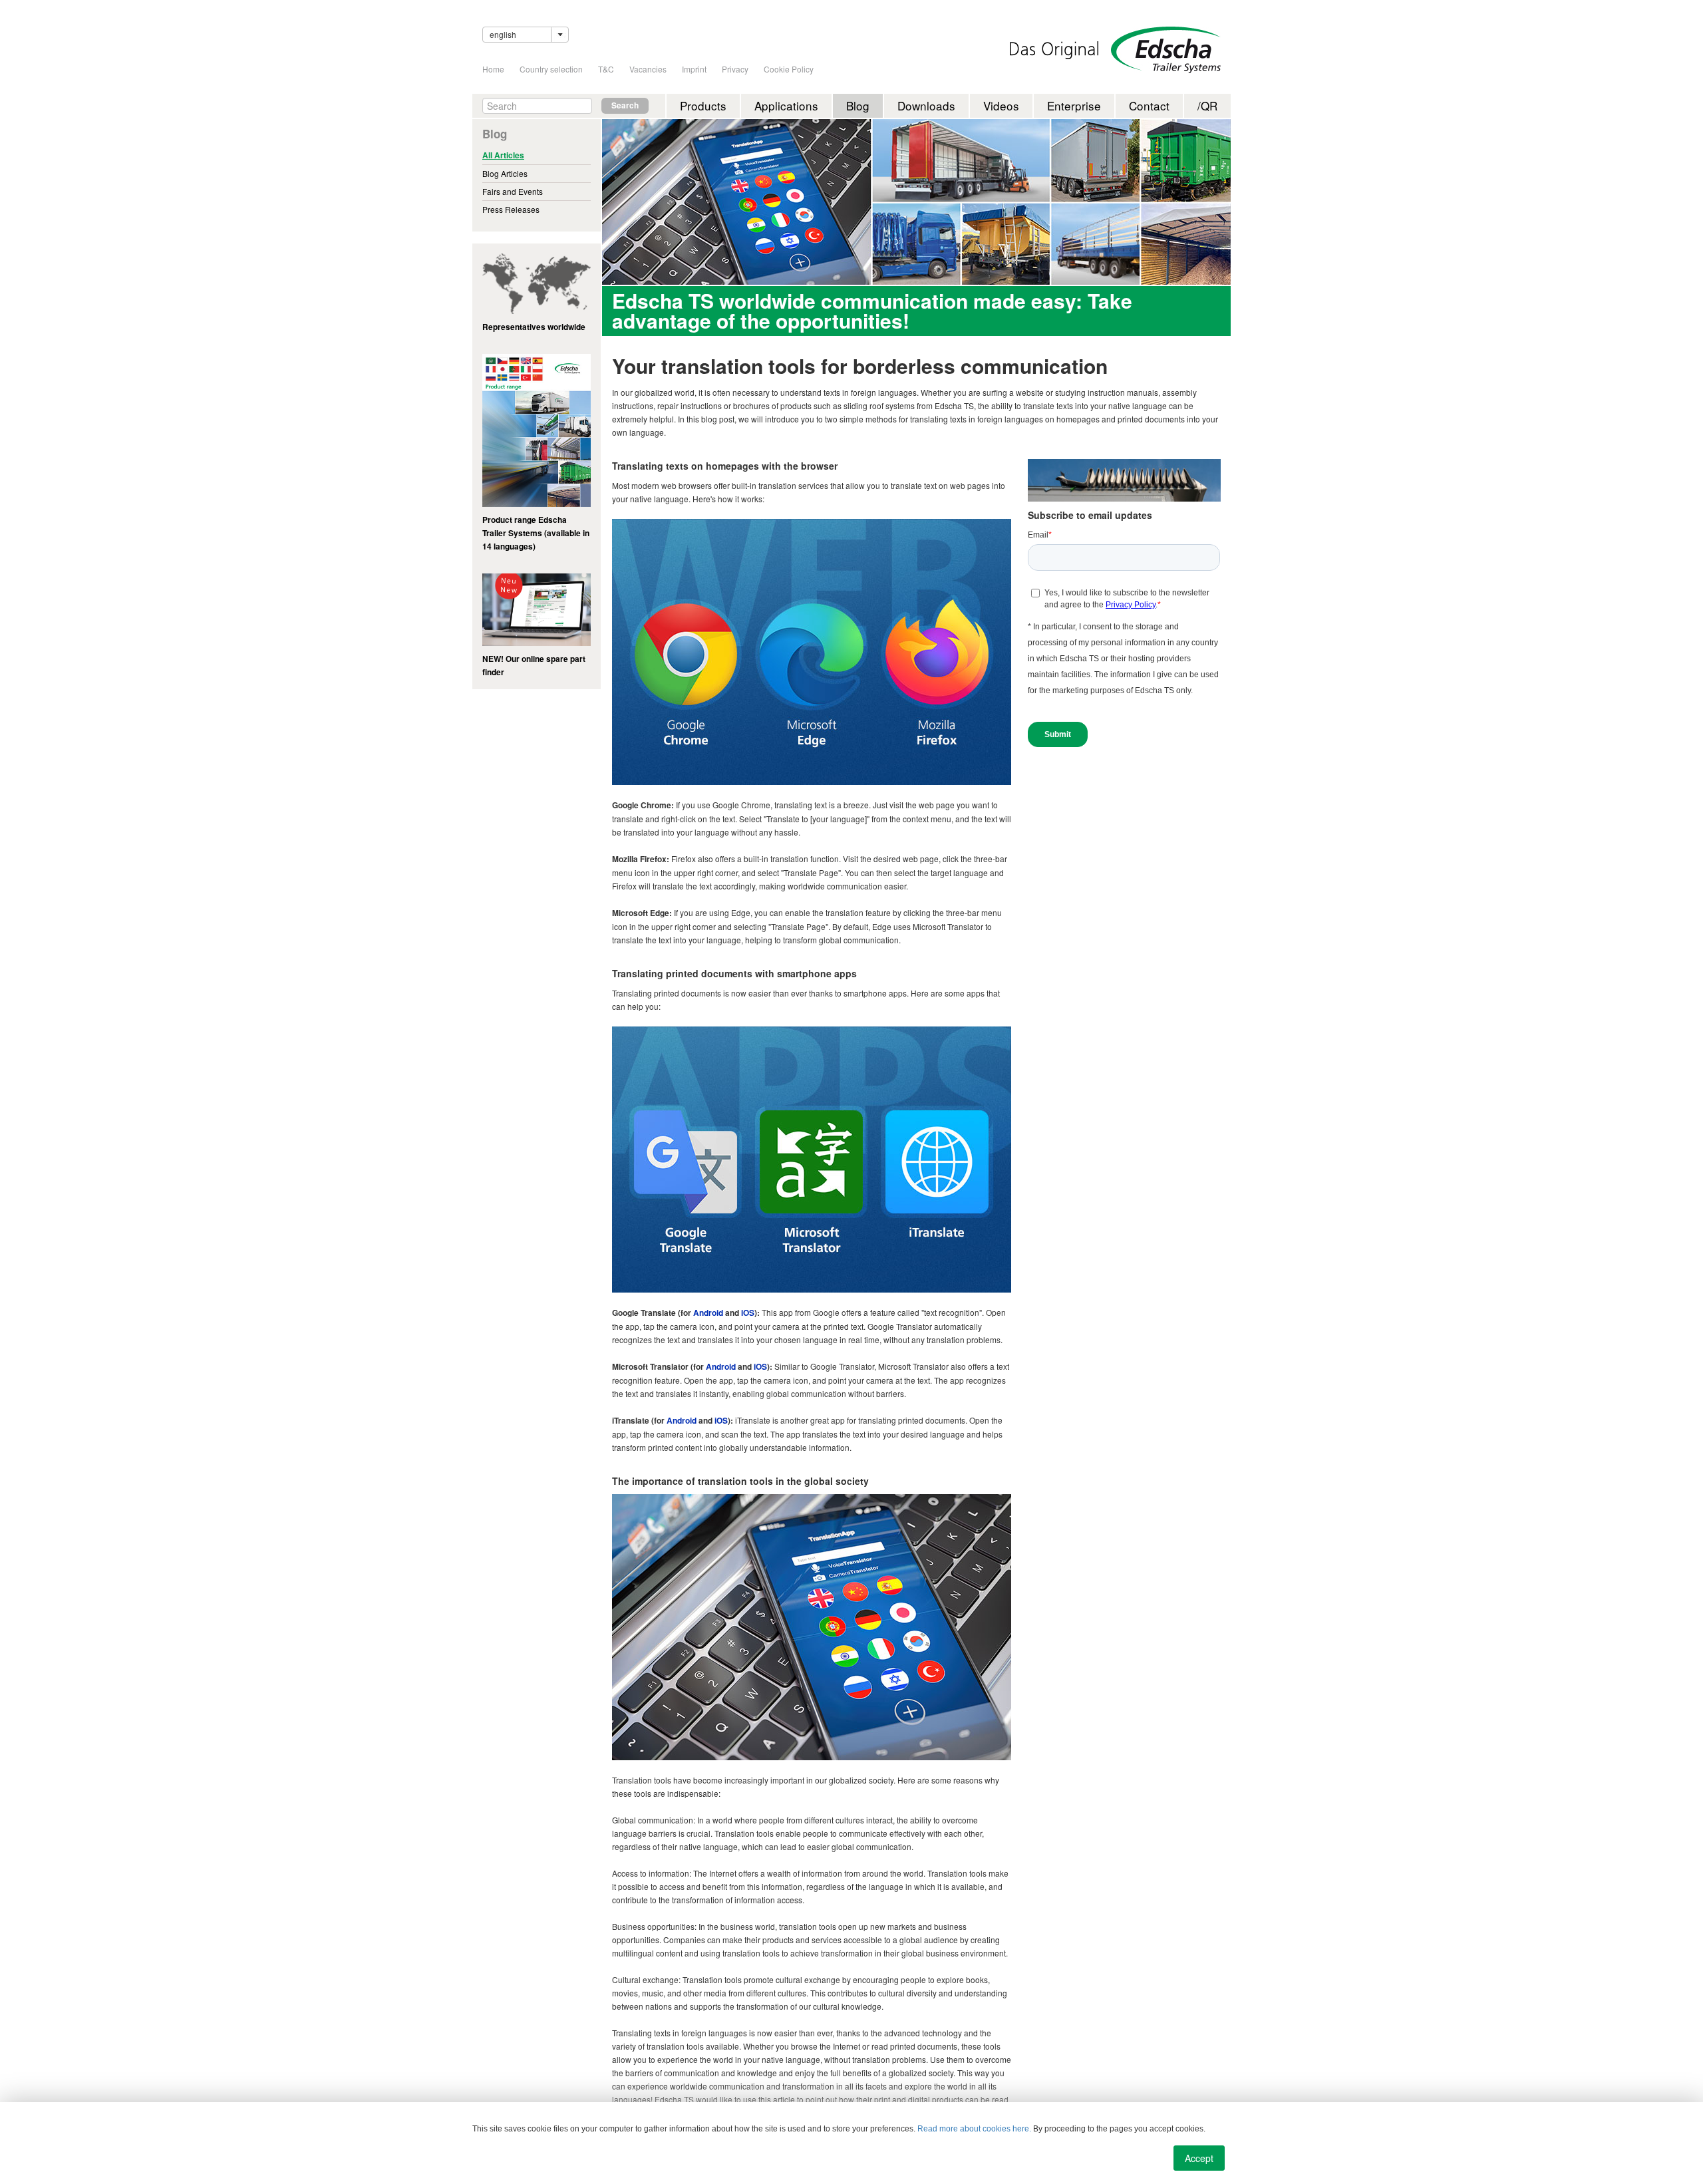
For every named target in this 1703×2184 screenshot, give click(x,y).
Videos (1001, 105)
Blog (858, 105)
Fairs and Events (513, 191)
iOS (748, 1313)
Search (625, 105)
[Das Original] (1054, 50)
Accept (1199, 2158)
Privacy (735, 69)
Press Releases (511, 209)
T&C (606, 69)
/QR (1207, 105)
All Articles (503, 155)
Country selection (551, 69)
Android (708, 1313)
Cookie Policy (789, 69)
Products (703, 105)
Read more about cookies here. (974, 2129)
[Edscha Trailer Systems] (1166, 50)
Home (493, 69)
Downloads (926, 105)
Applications (786, 105)
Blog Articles (505, 173)
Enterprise (1074, 105)
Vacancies (648, 69)
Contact (1149, 105)
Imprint (694, 69)
